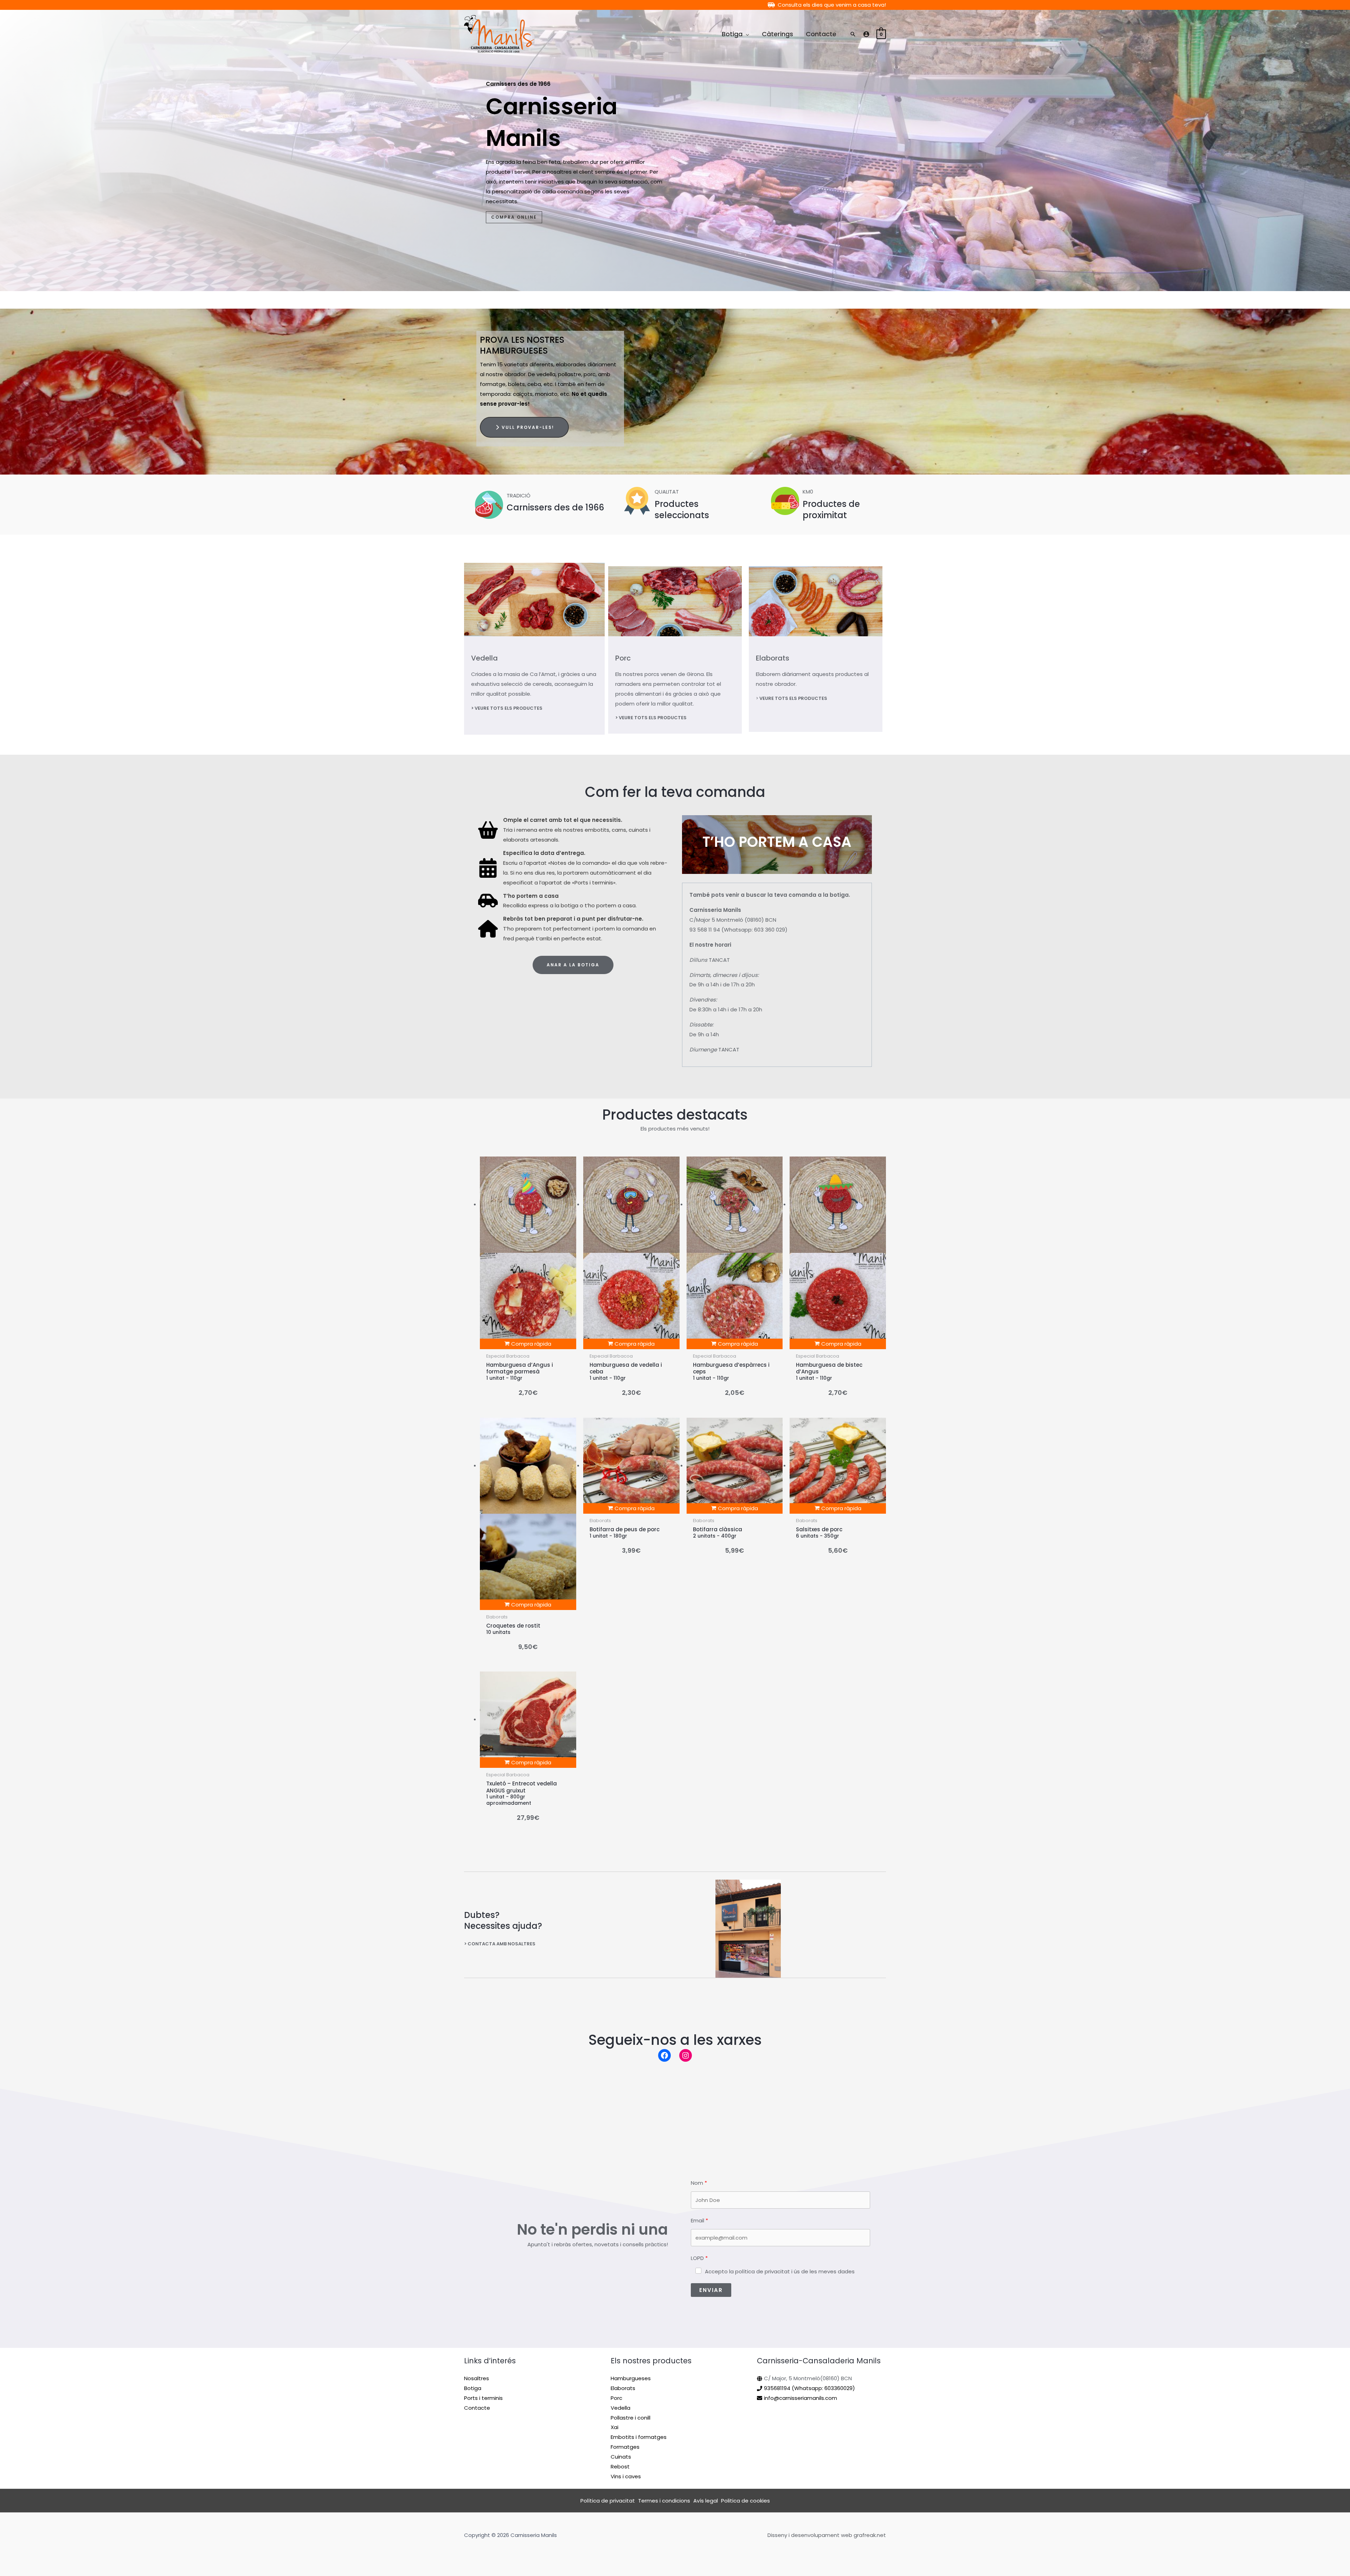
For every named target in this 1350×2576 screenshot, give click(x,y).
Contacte (477, 2408)
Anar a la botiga (573, 965)
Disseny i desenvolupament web (810, 2535)
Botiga (473, 2388)
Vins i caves (626, 2476)
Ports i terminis (483, 2398)
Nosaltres (477, 2378)
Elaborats (773, 658)
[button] (746, 34)
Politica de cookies (745, 2501)
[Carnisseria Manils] (499, 34)
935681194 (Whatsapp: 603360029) (809, 2388)
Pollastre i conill (631, 2418)
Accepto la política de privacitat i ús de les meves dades (780, 2271)
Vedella (484, 658)
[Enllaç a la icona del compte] (866, 34)
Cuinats (621, 2457)
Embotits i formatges (639, 2437)
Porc (623, 658)
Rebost (620, 2466)
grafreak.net (870, 2535)
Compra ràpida (531, 1344)
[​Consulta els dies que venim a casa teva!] (827, 5)
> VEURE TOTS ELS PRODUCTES (507, 708)
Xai (615, 2427)
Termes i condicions (664, 2501)
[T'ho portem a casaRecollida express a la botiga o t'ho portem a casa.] (557, 901)
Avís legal (706, 2501)
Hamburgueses (631, 2378)
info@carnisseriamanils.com (801, 2398)
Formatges (625, 2447)
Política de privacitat (608, 2501)
